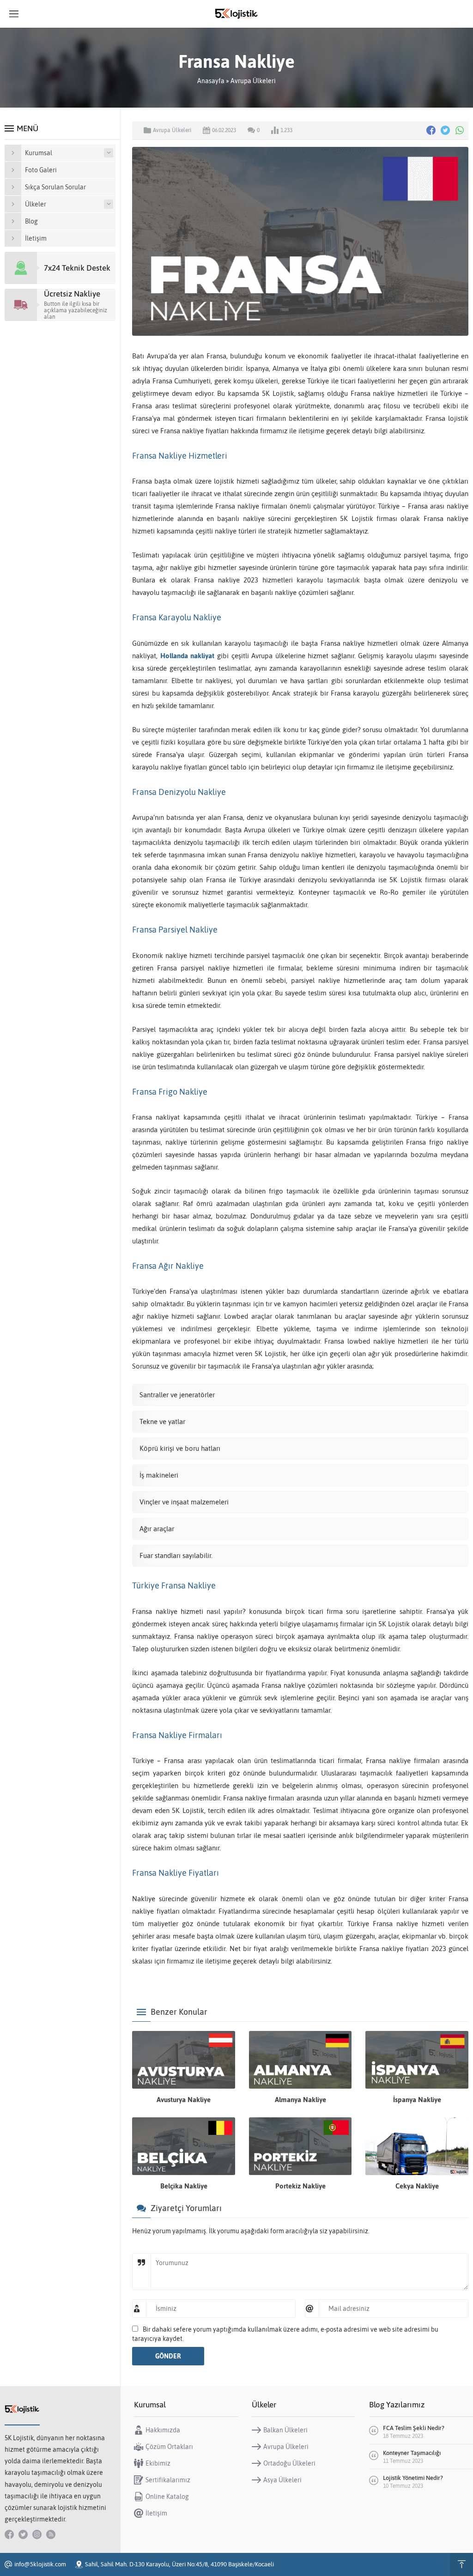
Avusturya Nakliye (184, 2100)
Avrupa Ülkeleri (253, 81)
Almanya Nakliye (300, 2100)
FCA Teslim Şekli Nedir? (414, 2428)
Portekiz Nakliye (300, 2186)
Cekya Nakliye (417, 2186)
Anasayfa (211, 81)
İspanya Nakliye (417, 2100)
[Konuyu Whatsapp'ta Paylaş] (460, 130)
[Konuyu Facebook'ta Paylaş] (431, 130)
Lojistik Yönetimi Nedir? (414, 2478)
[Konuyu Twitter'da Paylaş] (445, 130)
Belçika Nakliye (184, 2186)
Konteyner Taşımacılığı (412, 2453)
